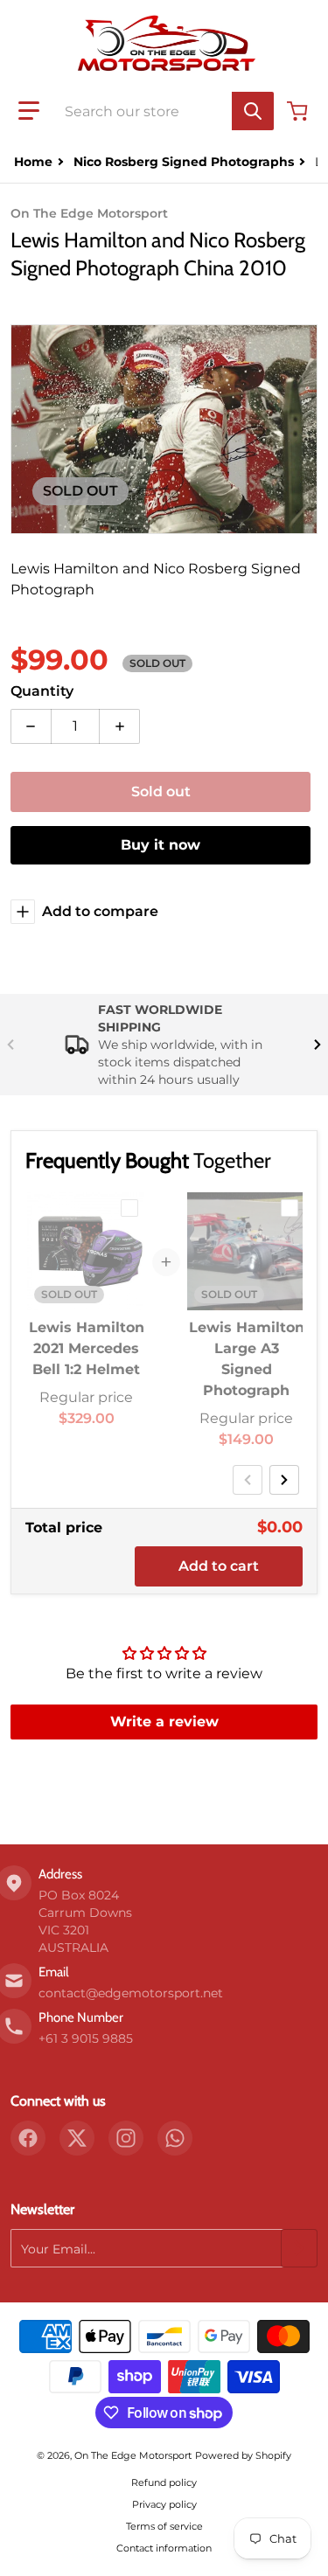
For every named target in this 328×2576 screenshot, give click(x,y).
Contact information (164, 2548)
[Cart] (299, 111)
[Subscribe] (299, 2248)
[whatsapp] (175, 2138)
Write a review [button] (164, 1722)
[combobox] (164, 111)
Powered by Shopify (243, 2455)
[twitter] (77, 2138)
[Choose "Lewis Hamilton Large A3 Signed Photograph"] (290, 1208)
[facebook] (28, 2138)
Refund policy (164, 2482)
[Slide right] (318, 1045)
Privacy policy (164, 2504)
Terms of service (164, 2526)
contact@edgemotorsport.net (131, 1993)
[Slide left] (10, 1045)
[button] (29, 111)
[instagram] (126, 2138)
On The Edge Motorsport (133, 2455)
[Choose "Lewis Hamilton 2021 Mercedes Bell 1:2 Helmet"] (129, 1208)
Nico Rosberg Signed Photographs (184, 162)
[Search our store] (253, 111)
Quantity (42, 691)
